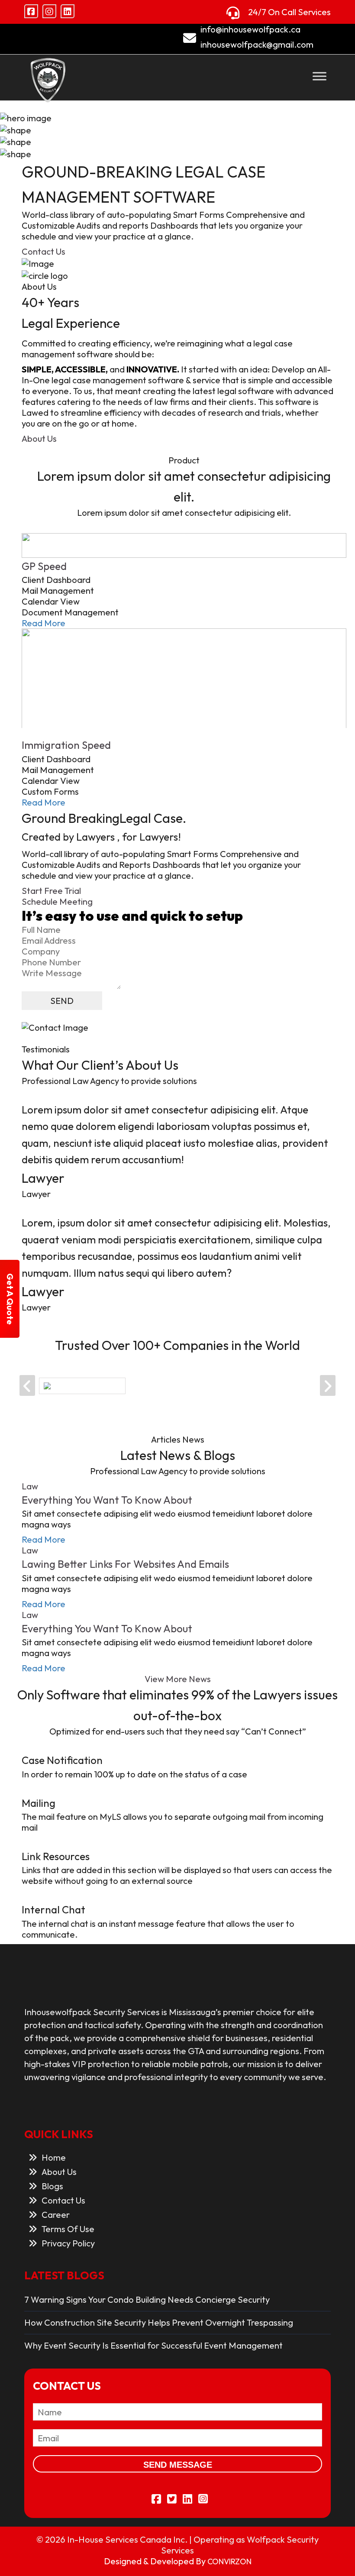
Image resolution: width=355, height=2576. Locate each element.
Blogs (52, 2186)
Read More (44, 623)
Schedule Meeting (57, 901)
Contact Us (44, 251)
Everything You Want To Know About (107, 1500)
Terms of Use (68, 2229)
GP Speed (44, 566)
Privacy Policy (68, 2243)
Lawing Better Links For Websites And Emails (125, 1564)
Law (30, 1486)
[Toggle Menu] (319, 76)
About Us (39, 439)
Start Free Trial (51, 891)
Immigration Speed (66, 745)
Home (54, 2157)
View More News (178, 1679)
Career (56, 2215)
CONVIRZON (229, 2561)
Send (62, 1001)
